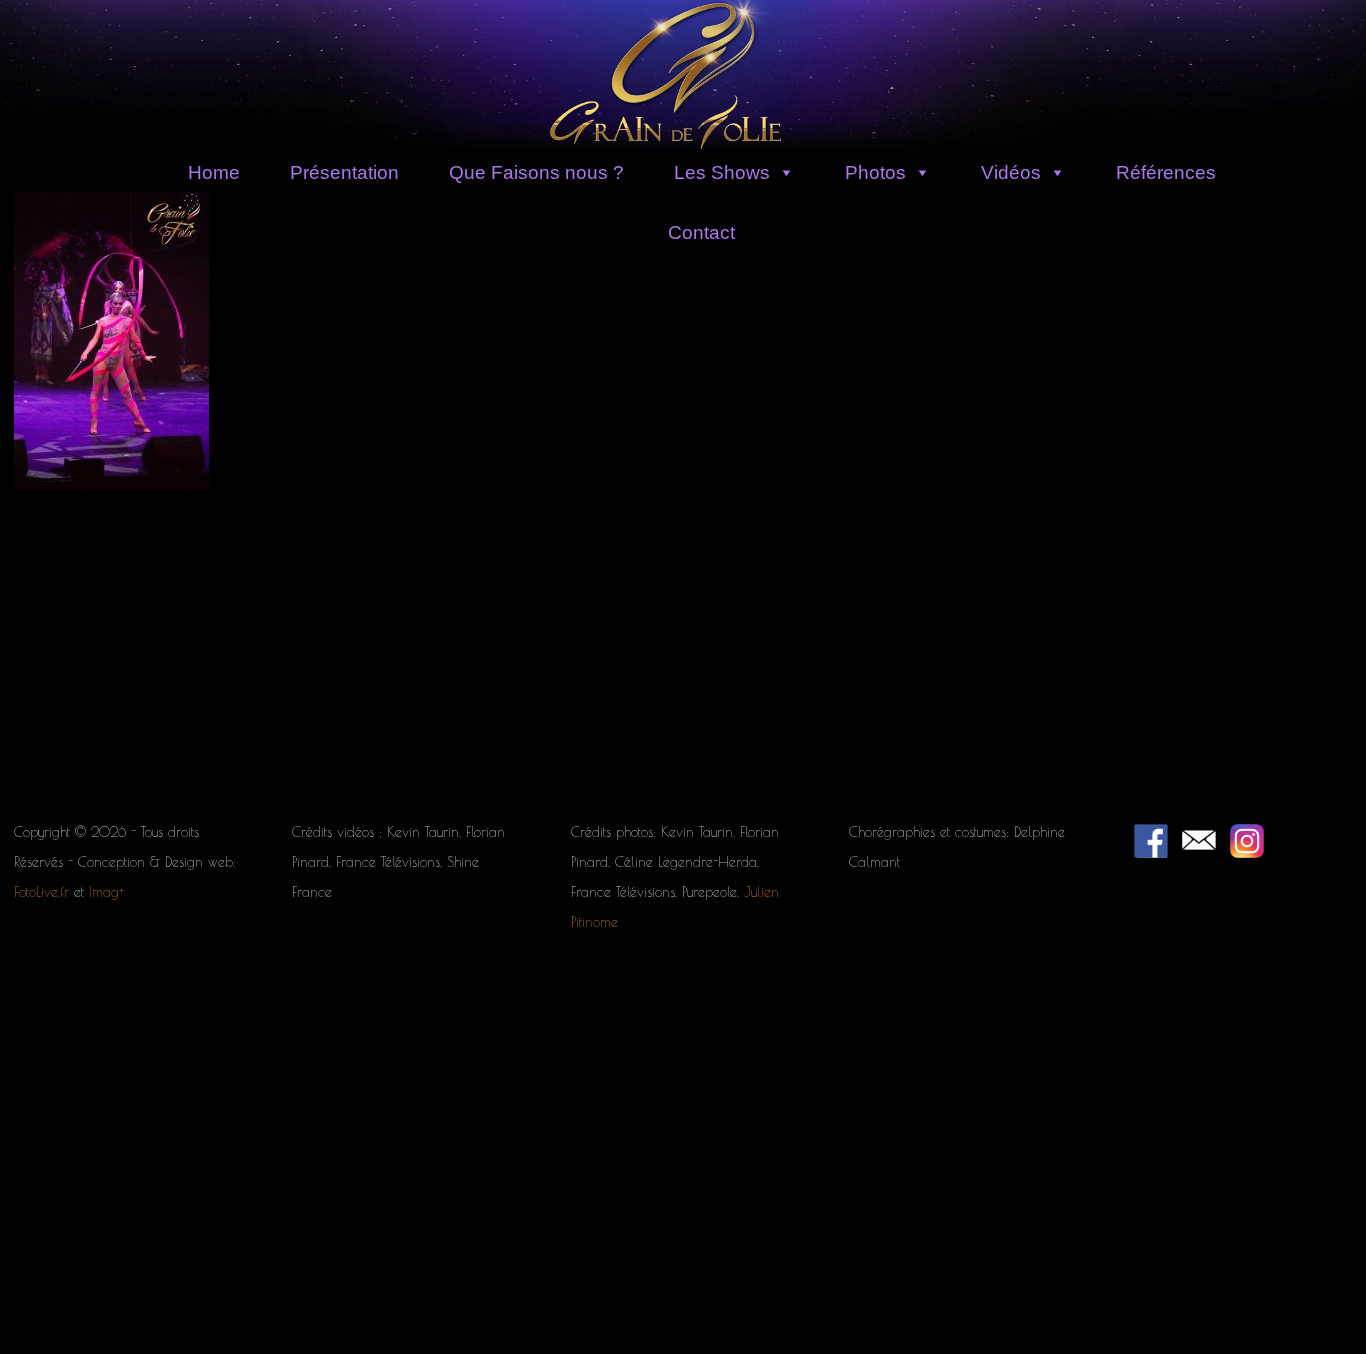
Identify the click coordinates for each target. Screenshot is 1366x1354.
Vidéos (1011, 172)
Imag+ (106, 892)
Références (1166, 172)
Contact (701, 232)
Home (214, 172)
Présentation (344, 172)
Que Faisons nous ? (536, 172)
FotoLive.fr (41, 892)
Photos (875, 172)
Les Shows (722, 172)
